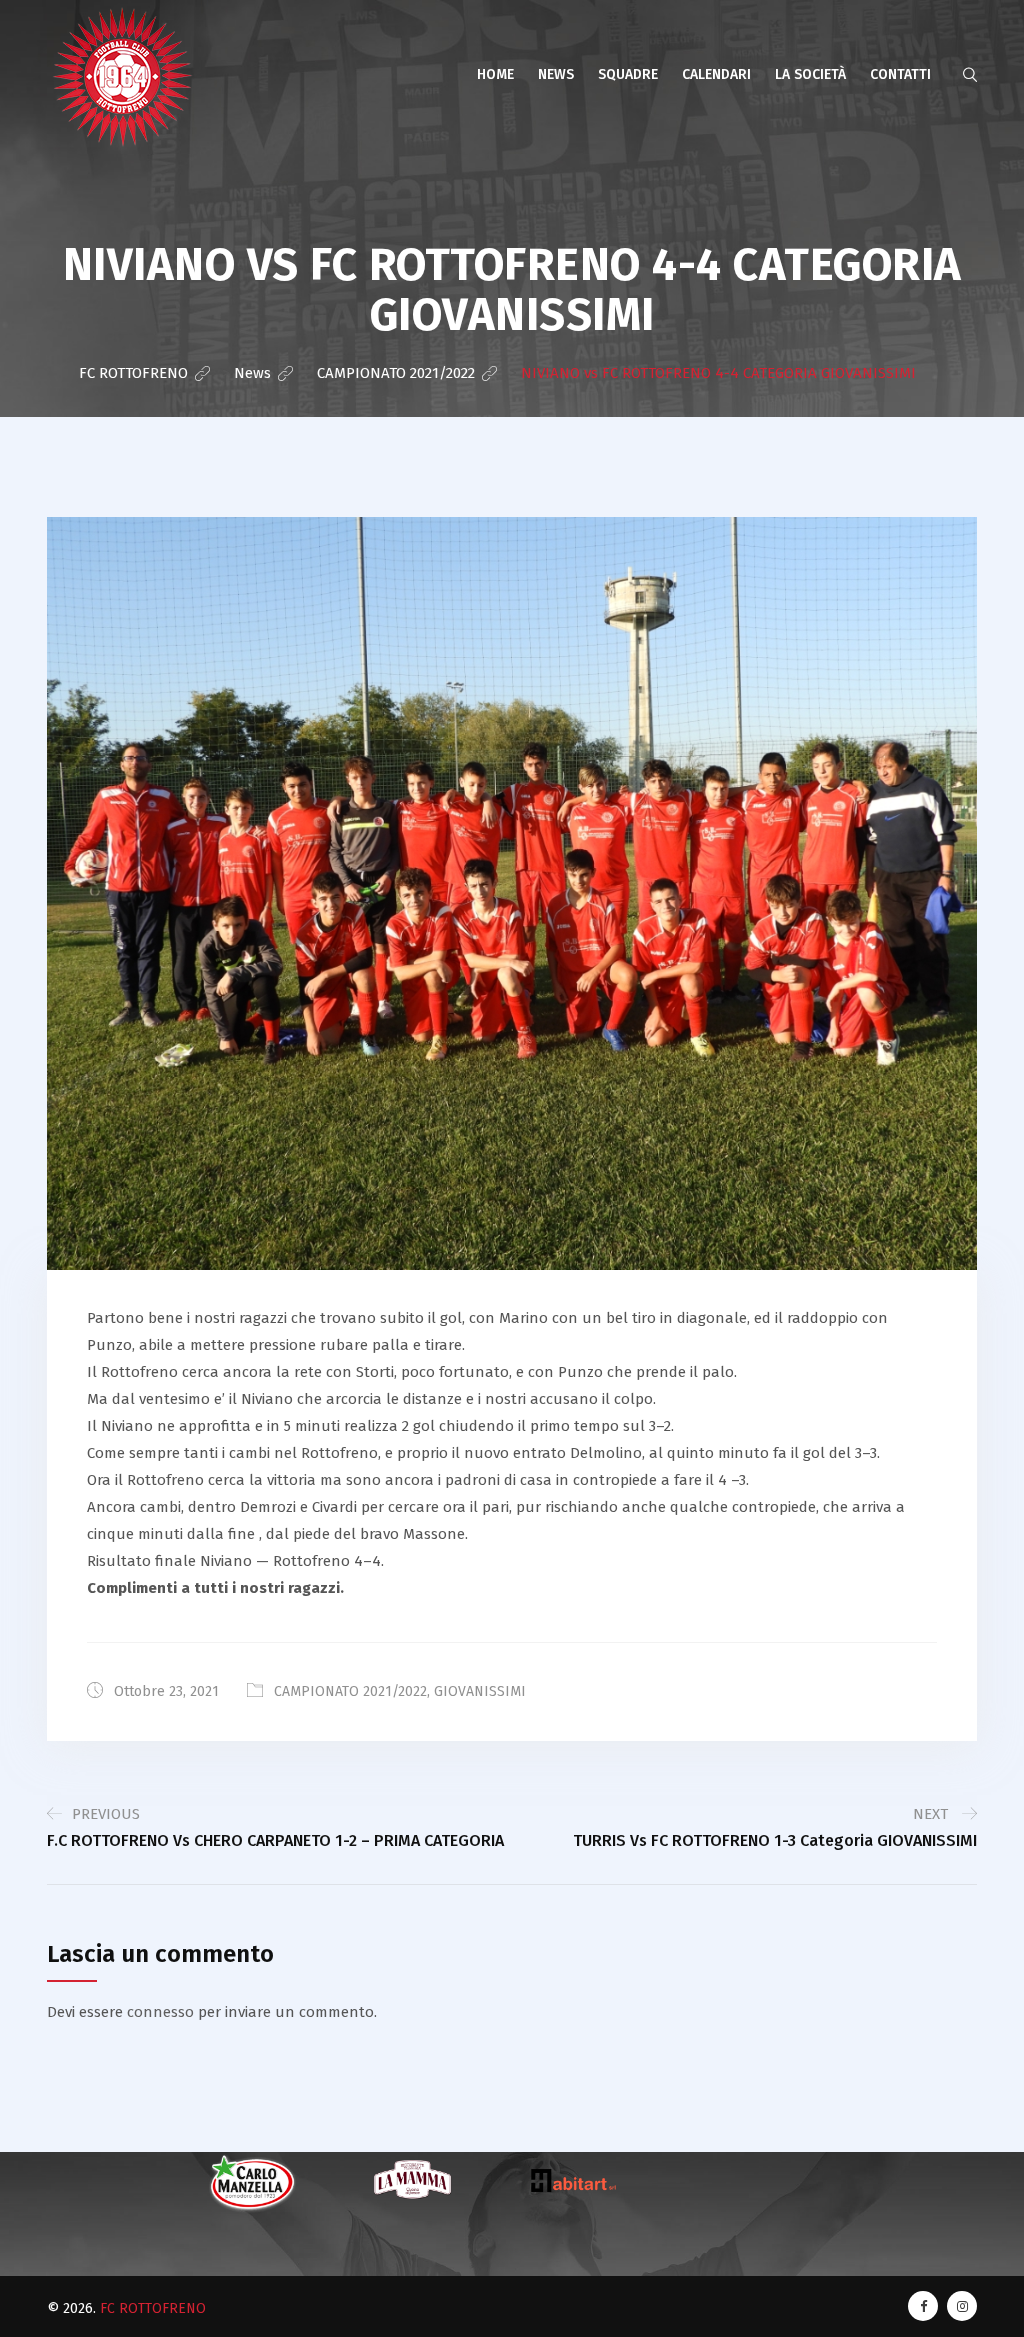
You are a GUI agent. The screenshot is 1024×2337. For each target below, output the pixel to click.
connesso (160, 2012)
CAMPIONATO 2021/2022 (350, 1691)
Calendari (716, 74)
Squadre (628, 74)
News (556, 74)
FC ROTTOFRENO (153, 2308)
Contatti (900, 74)
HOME (495, 74)
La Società (810, 74)
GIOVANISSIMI (480, 1691)
